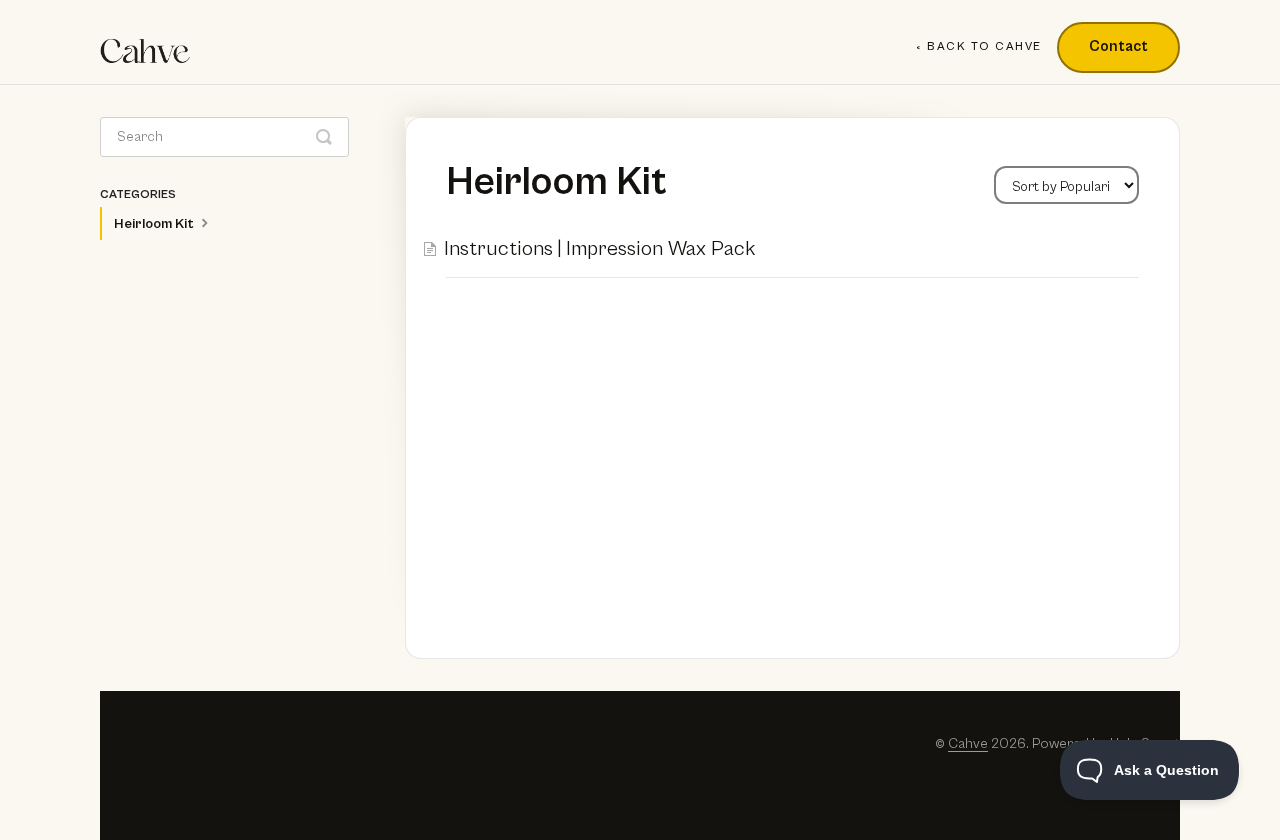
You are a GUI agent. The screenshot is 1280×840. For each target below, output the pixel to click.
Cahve (968, 743)
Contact (1118, 46)
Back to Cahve (984, 46)
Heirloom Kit (155, 224)
